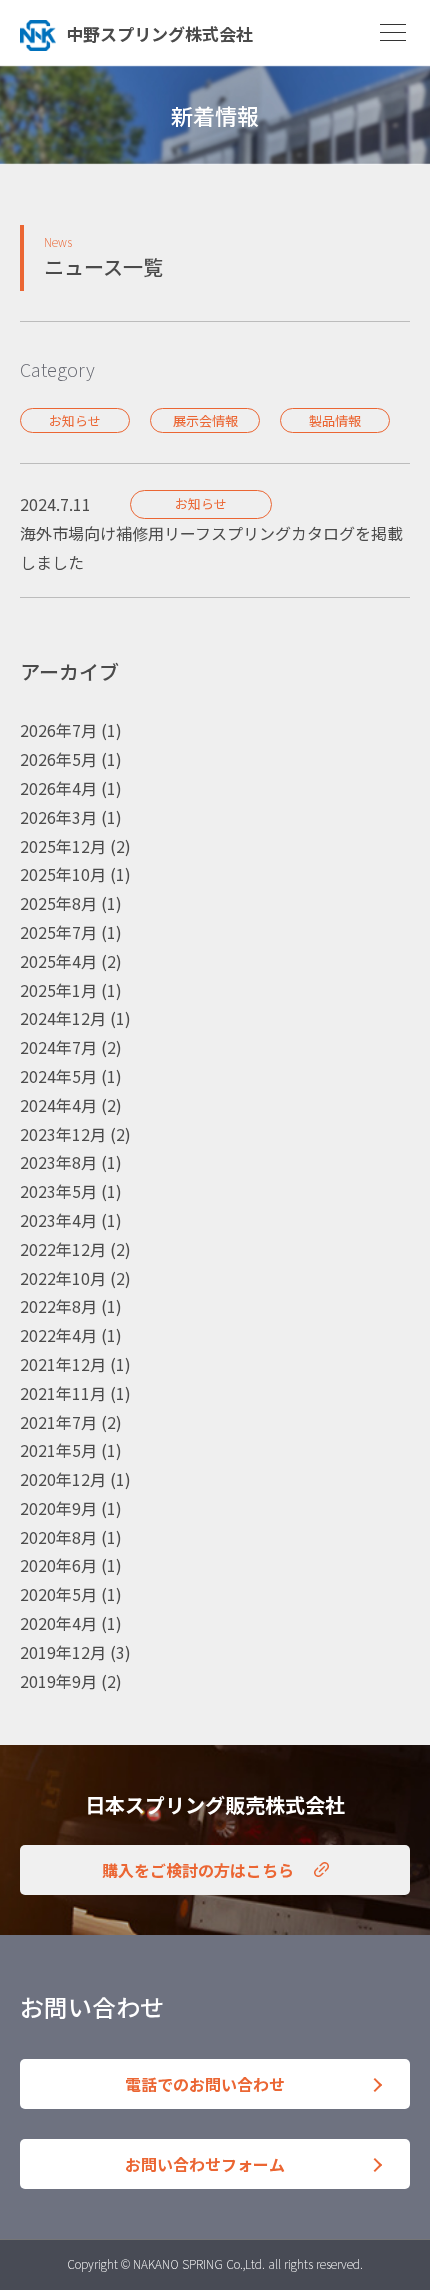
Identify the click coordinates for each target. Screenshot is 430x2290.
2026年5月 (58, 759)
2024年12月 (63, 1018)
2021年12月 (63, 1364)
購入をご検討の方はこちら (198, 1870)
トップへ (195, 32)
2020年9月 (58, 1508)
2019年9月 (58, 1681)
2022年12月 (63, 1249)
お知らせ (75, 420)
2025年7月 (58, 932)
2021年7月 (58, 1422)
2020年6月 (58, 1565)
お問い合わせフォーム (205, 2164)
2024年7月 (58, 1047)
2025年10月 (63, 874)
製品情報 (335, 420)
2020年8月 (58, 1537)
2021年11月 (63, 1393)
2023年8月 (58, 1162)
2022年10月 (63, 1278)
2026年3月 (58, 817)
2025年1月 (58, 990)
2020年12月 (63, 1479)
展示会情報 (205, 420)
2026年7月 (58, 730)
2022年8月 (58, 1306)
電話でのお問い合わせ (205, 2084)
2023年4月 (58, 1220)
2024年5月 (58, 1076)
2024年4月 (58, 1105)
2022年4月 (58, 1335)
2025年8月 (58, 903)
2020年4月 (58, 1623)
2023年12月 (63, 1134)
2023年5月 (58, 1191)
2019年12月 (63, 1652)
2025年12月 (63, 846)
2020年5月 (58, 1594)
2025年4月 (58, 961)
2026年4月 (58, 788)
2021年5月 (58, 1450)
